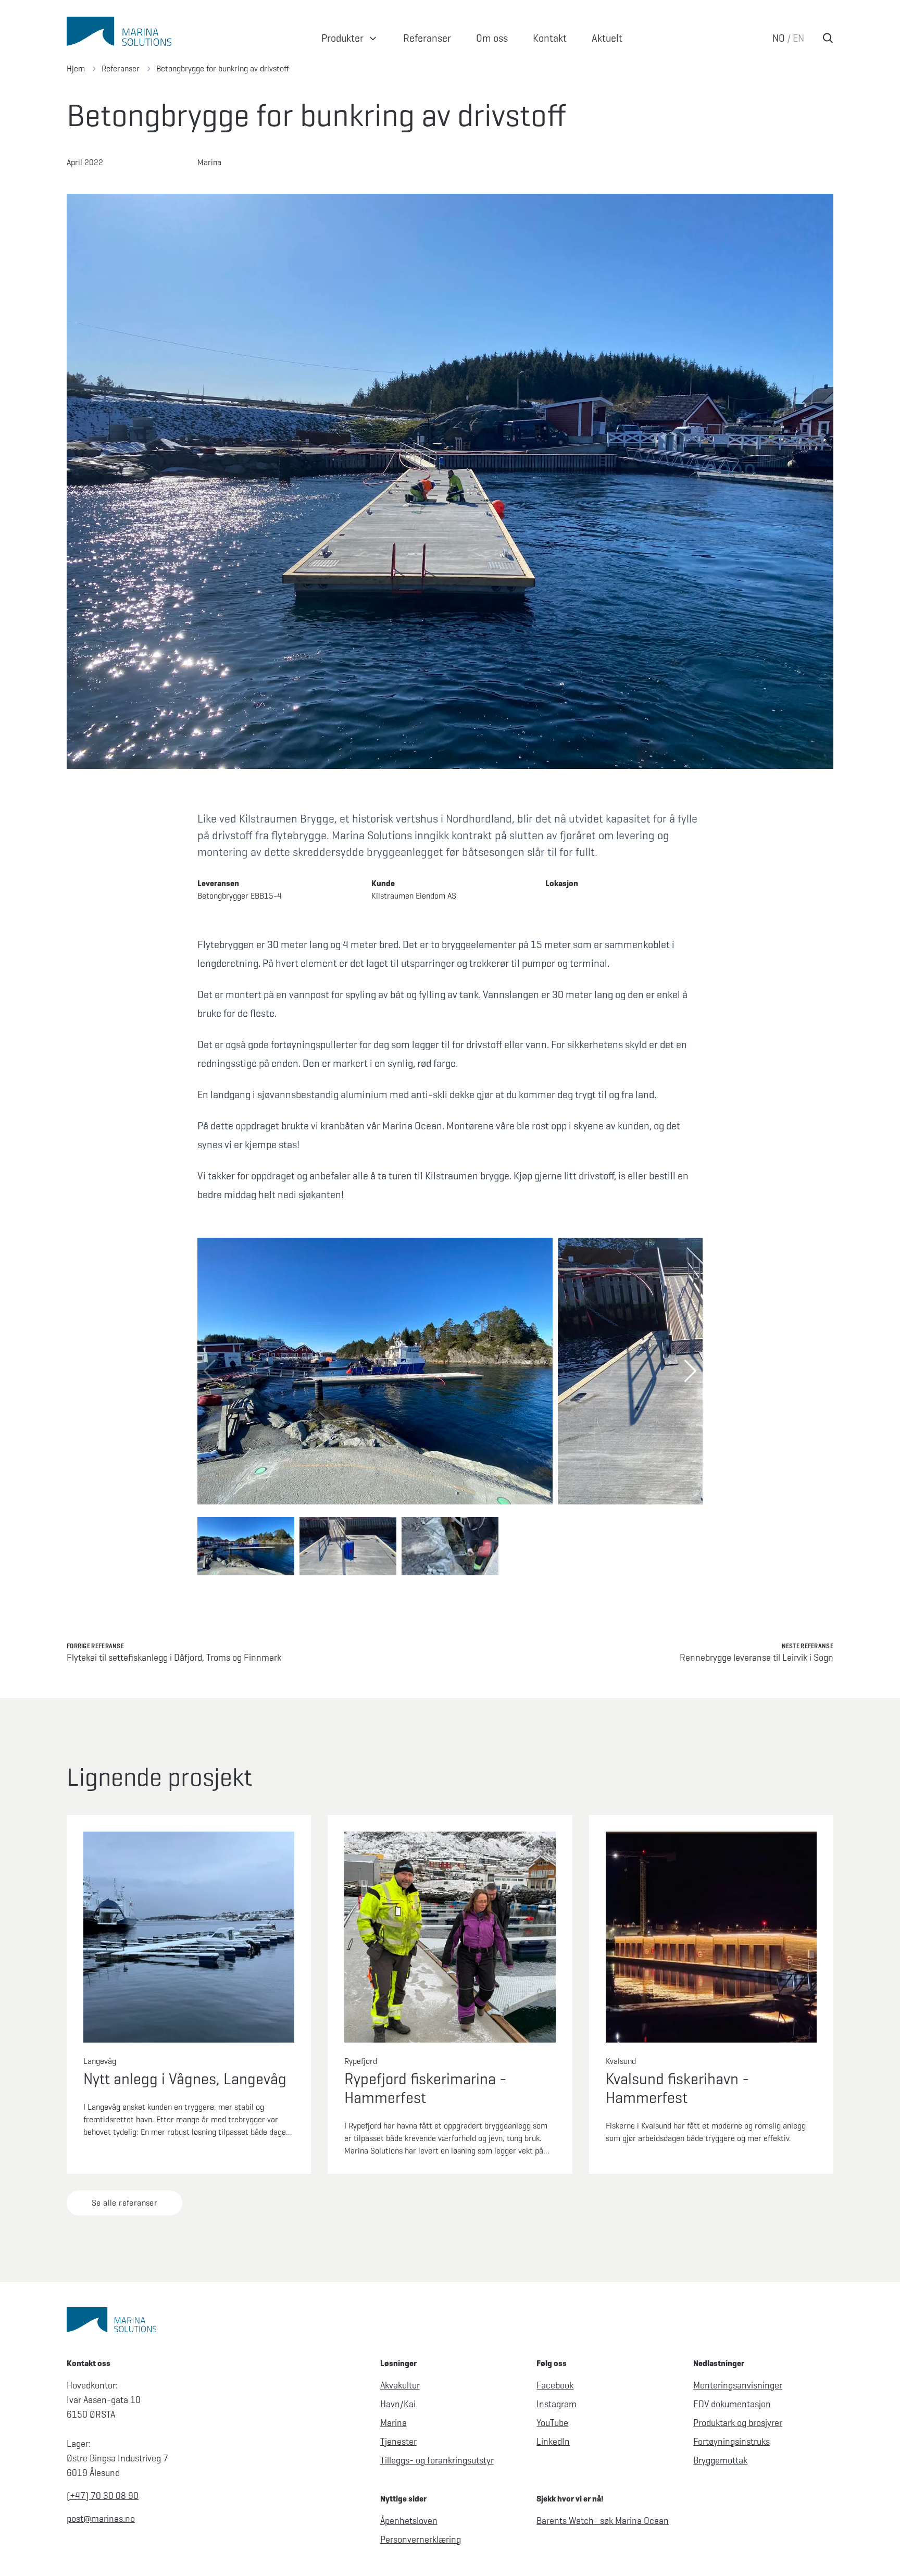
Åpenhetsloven (409, 2521)
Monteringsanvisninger (738, 2385)
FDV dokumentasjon (732, 2404)
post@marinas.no (101, 2519)
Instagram (557, 2404)
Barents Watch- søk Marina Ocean (603, 2521)
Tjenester (398, 2442)
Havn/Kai (398, 2404)
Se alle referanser (124, 2203)
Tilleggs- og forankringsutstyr (437, 2460)
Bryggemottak (720, 2460)
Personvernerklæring (421, 2540)
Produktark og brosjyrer (738, 2423)
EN (798, 38)
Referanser (121, 69)
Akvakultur (400, 2385)
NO (779, 38)
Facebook (555, 2385)
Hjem (76, 69)
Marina (393, 2423)
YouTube (552, 2423)
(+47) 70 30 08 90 (103, 2496)
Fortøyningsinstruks (732, 2442)
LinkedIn (553, 2442)
